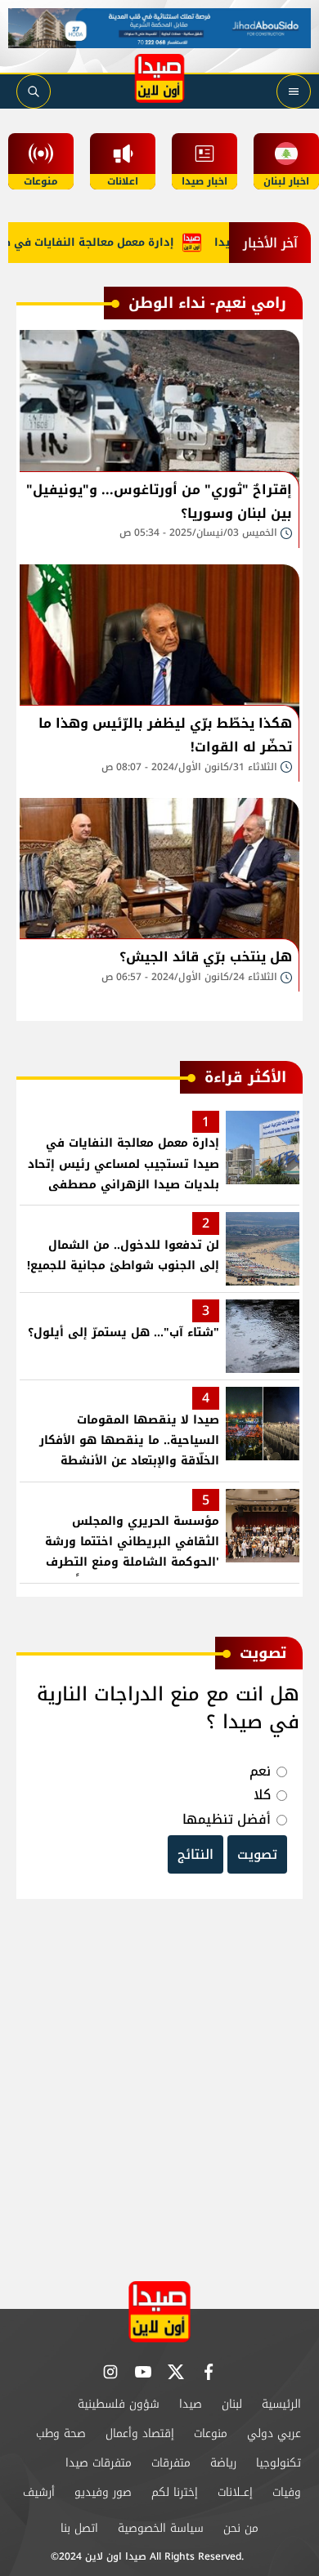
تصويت (257, 1854)
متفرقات (171, 2463)
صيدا (191, 2404)
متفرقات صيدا (99, 2463)
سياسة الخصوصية (161, 2528)
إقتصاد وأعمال (140, 2433)
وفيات (287, 2492)
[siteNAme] (159, 78)
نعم (260, 1771)
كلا (262, 1795)
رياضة (223, 2463)
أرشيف (39, 2492)
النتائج (195, 1854)
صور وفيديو (103, 2492)
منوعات (211, 2433)
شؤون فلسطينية (119, 2404)
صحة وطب (61, 2433)
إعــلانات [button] (235, 2492)
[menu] (294, 91)
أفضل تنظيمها (227, 1819)
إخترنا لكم (175, 2492)
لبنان (232, 2404)
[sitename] (159, 2312)
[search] (34, 91)
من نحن (241, 2528)
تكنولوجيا (279, 2463)
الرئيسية (281, 2404)
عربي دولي (274, 2433)
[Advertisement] (159, 2091)
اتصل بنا (79, 2528)
